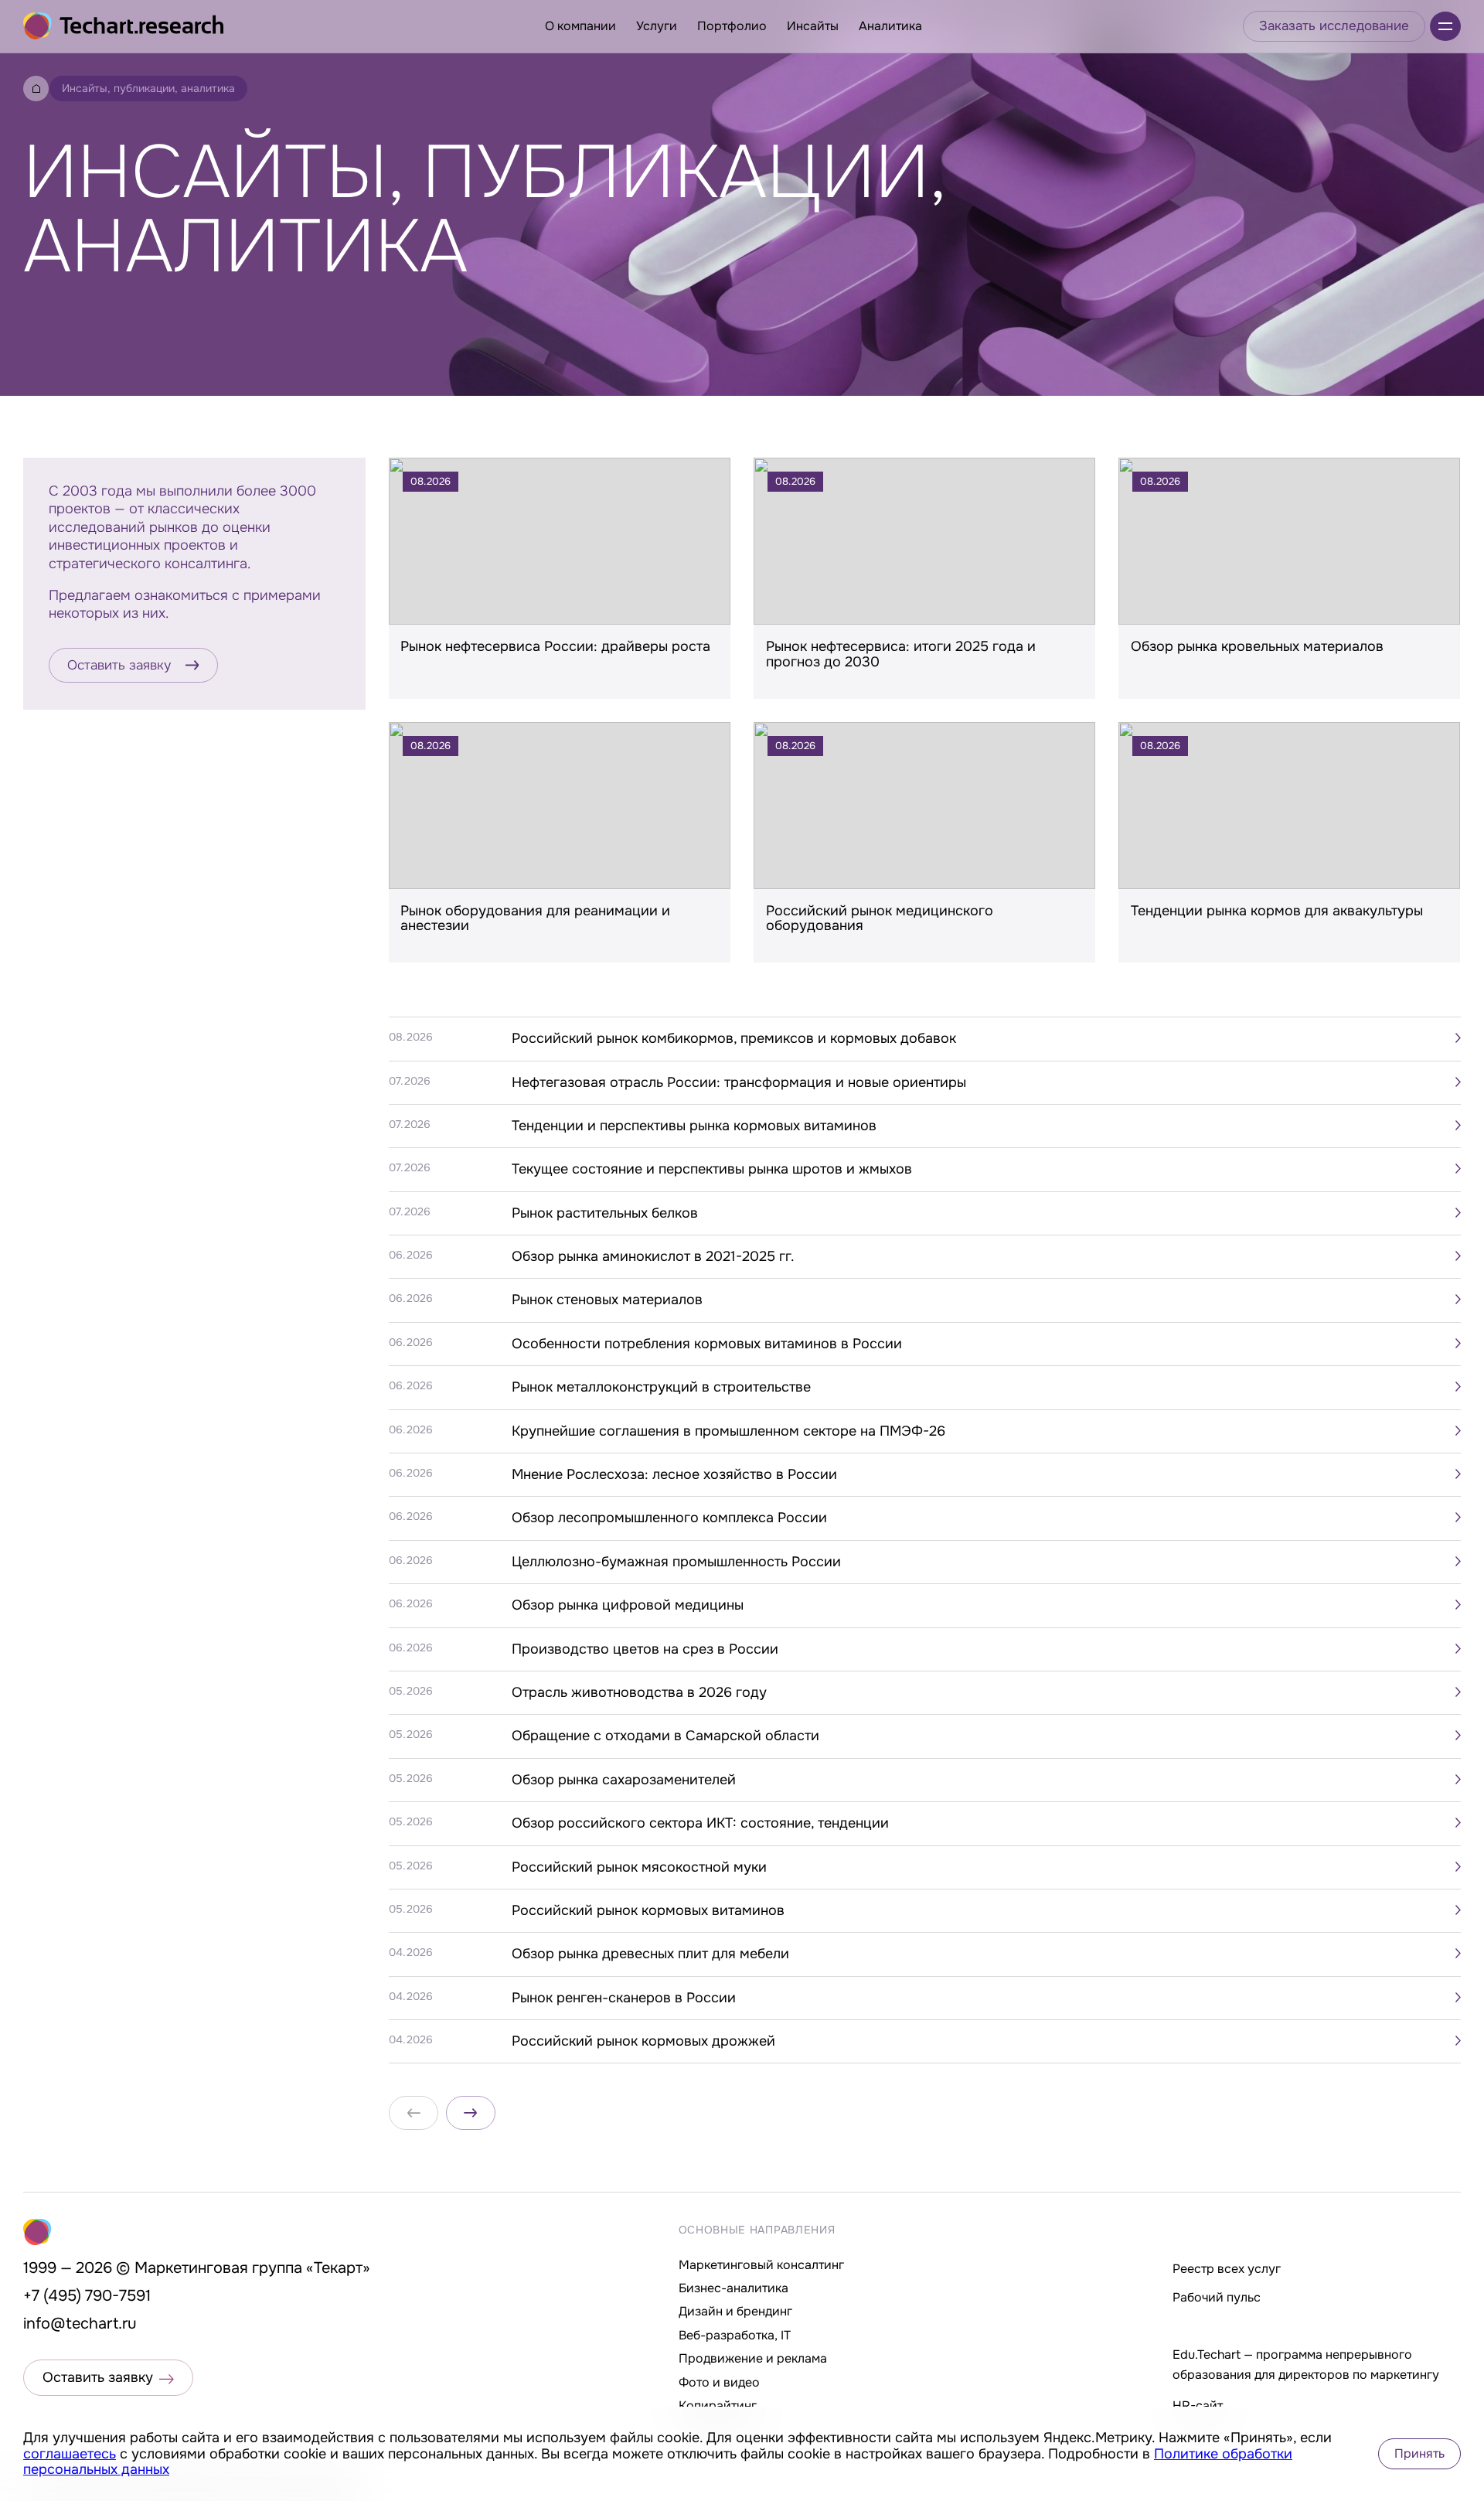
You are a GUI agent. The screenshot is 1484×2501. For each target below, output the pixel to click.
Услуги (657, 26)
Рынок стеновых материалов (607, 1300)
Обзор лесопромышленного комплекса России (669, 1518)
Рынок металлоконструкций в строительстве (661, 1387)
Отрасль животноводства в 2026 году (639, 1692)
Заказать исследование (1334, 26)
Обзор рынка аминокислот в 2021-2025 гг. (653, 1256)
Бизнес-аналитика (733, 2288)
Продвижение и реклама (753, 2358)
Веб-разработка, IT (735, 2335)
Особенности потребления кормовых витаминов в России (707, 1344)
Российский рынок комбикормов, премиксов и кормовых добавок (734, 1038)
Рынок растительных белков (605, 1213)
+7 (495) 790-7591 (87, 2296)
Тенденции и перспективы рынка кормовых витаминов (694, 1126)
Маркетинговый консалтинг (761, 2265)
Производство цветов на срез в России (645, 1649)
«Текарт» (338, 2268)
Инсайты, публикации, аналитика (148, 88)
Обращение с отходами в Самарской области (665, 1736)
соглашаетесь (70, 2454)
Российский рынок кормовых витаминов (648, 1910)
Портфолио (732, 26)
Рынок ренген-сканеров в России (624, 1998)
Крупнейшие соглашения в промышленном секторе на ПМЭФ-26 (728, 1431)
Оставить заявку (119, 665)
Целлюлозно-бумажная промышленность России (676, 1562)
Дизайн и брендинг (735, 2311)
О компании (580, 26)
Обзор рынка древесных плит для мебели (650, 1954)
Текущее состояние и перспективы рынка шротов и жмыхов (712, 1169)
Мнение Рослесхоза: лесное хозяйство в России (674, 1474)
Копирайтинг (718, 2406)
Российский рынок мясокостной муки (639, 1867)
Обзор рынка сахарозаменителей (624, 1780)
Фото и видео (719, 2382)
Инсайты (813, 26)
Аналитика (890, 26)
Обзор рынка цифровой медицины (628, 1605)
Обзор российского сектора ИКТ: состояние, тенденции (700, 1823)
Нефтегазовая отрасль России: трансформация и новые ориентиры (739, 1082)
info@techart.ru (80, 2324)
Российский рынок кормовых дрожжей (643, 2041)
